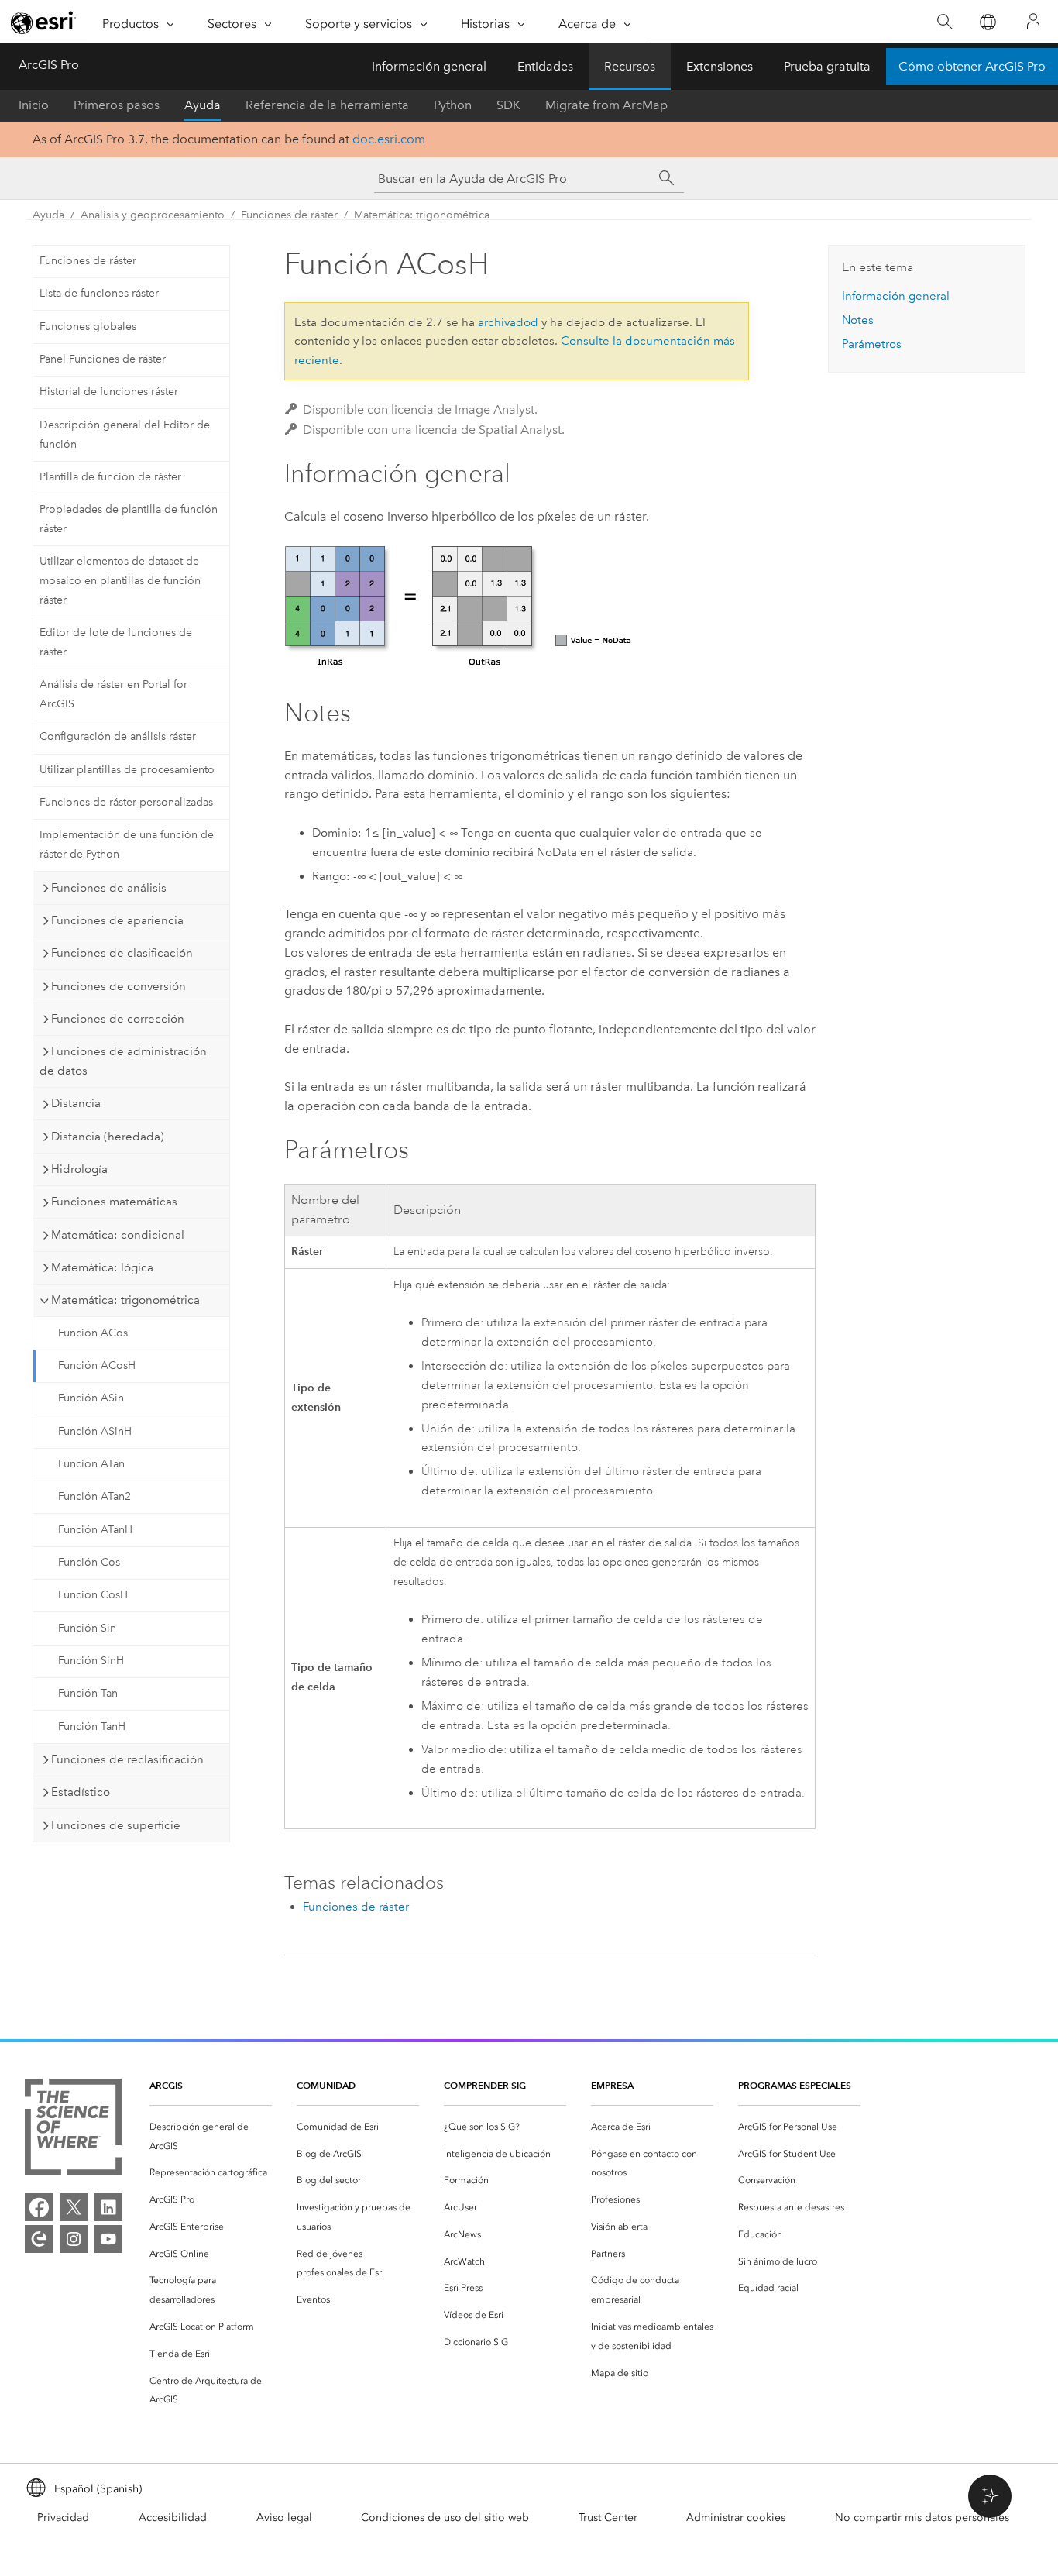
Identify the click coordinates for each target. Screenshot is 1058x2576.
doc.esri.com (389, 139)
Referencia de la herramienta (327, 105)
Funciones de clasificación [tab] (122, 953)
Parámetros (872, 344)
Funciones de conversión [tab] (119, 986)
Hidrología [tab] (79, 1169)
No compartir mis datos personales (922, 2518)
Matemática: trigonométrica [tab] (125, 1300)
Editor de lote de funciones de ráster (116, 642)
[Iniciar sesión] (1033, 22)
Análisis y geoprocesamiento (153, 215)
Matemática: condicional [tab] (118, 1235)
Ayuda (203, 105)
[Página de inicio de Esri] (43, 22)
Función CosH (93, 1595)
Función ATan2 (94, 1496)
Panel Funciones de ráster (103, 359)
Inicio (34, 105)
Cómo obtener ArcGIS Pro (972, 66)
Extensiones (720, 66)
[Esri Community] (39, 2239)
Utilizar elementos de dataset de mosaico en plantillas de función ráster (120, 581)
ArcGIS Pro (49, 65)
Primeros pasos (117, 105)
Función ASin (91, 1398)
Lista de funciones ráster (99, 293)
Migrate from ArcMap (606, 105)
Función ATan (91, 1464)
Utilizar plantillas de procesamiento (127, 770)
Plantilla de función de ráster (110, 477)
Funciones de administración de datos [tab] (123, 1061)
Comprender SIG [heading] (485, 2085)
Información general (429, 66)
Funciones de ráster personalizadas (126, 802)
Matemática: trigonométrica (422, 215)
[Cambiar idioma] (987, 22)
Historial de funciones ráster (109, 392)
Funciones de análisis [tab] (109, 888)
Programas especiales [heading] (795, 2085)
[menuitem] (211, 2137)
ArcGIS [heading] (166, 2085)
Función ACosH (97, 1365)
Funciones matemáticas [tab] (114, 1202)
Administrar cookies (736, 2518)
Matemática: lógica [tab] (102, 1267)
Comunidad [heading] (326, 2085)
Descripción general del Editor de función (125, 435)
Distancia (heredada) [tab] (108, 1137)
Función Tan (88, 1693)
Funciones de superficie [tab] (116, 1825)
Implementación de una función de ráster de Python (127, 844)
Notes (858, 320)
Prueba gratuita (827, 66)
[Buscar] (945, 22)
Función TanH (92, 1727)
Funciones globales (88, 327)
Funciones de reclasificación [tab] (127, 1759)
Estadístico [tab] (81, 1792)
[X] (74, 2207)
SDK (508, 105)
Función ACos (93, 1333)
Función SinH (91, 1661)
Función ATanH (95, 1530)
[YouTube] (108, 2239)
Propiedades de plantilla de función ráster (129, 519)
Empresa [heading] (612, 2085)
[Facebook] (39, 2207)
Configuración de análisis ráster (118, 736)
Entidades (545, 66)
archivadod (508, 322)
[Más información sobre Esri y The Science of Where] (73, 2130)
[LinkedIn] (108, 2207)
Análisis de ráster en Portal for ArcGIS (113, 694)
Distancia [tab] (76, 1103)
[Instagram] (74, 2239)
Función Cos (89, 1562)
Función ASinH (95, 1431)
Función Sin (87, 1628)
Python (453, 105)
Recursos (630, 66)
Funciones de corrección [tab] (118, 1019)
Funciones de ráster (289, 215)
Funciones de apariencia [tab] (117, 920)
